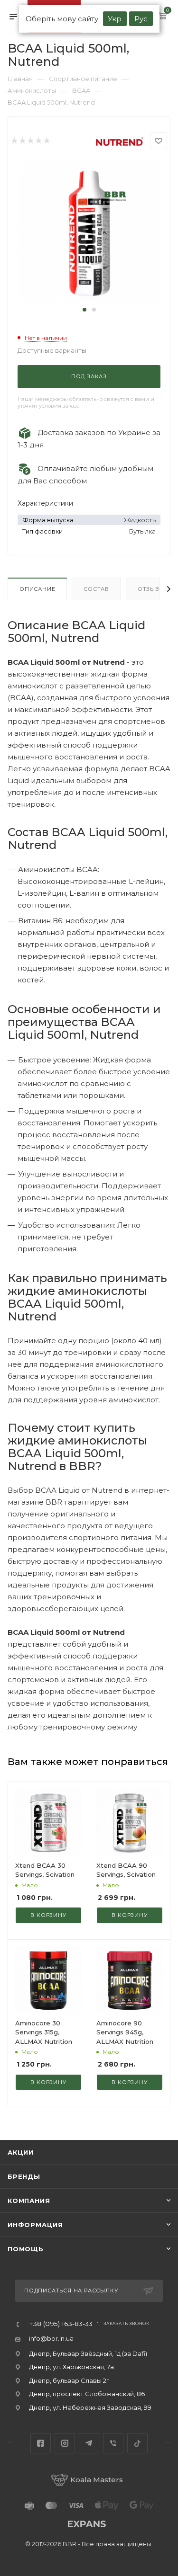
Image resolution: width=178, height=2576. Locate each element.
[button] (84, 310)
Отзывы (151, 589)
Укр (115, 19)
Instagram (65, 2443)
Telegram (89, 2443)
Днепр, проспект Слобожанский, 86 (87, 2394)
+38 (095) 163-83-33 (61, 2324)
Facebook (41, 2443)
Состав (96, 589)
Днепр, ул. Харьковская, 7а (71, 2367)
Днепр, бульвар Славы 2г (69, 2380)
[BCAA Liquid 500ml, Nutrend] (89, 232)
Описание (37, 589)
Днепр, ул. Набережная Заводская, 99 (90, 2407)
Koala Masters (97, 2480)
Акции (21, 2152)
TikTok (137, 2443)
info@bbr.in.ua (51, 2338)
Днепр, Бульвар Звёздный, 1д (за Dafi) (88, 2353)
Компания (29, 2201)
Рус (141, 19)
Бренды (24, 2176)
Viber (113, 2443)
